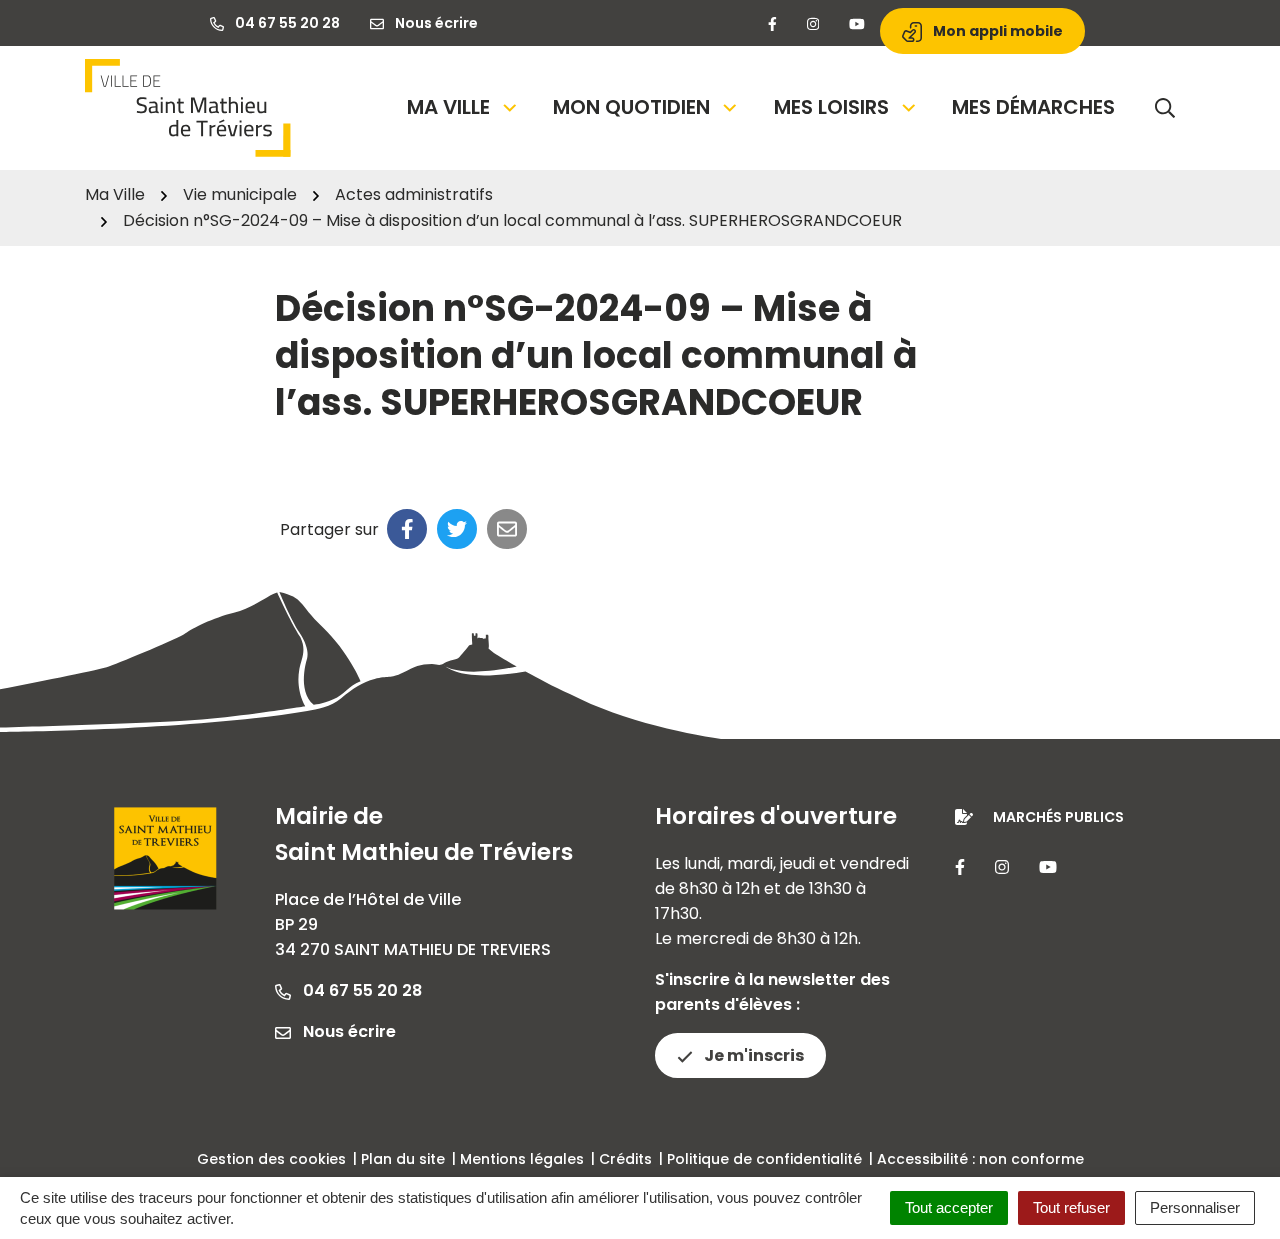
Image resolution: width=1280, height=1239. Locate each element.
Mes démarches (1033, 107)
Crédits (625, 1159)
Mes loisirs (831, 107)
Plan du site (403, 1159)
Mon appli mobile (996, 31)
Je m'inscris (752, 1055)
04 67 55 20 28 (360, 990)
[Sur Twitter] (457, 529)
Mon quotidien (631, 107)
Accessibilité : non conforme (980, 1159)
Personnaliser (1195, 1207)
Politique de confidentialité (764, 1159)
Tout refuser (1071, 1207)
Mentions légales (522, 1159)
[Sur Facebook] (407, 529)
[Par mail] (507, 529)
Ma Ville (448, 107)
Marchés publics (1058, 817)
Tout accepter (949, 1207)
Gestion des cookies (271, 1159)
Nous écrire (347, 1031)
